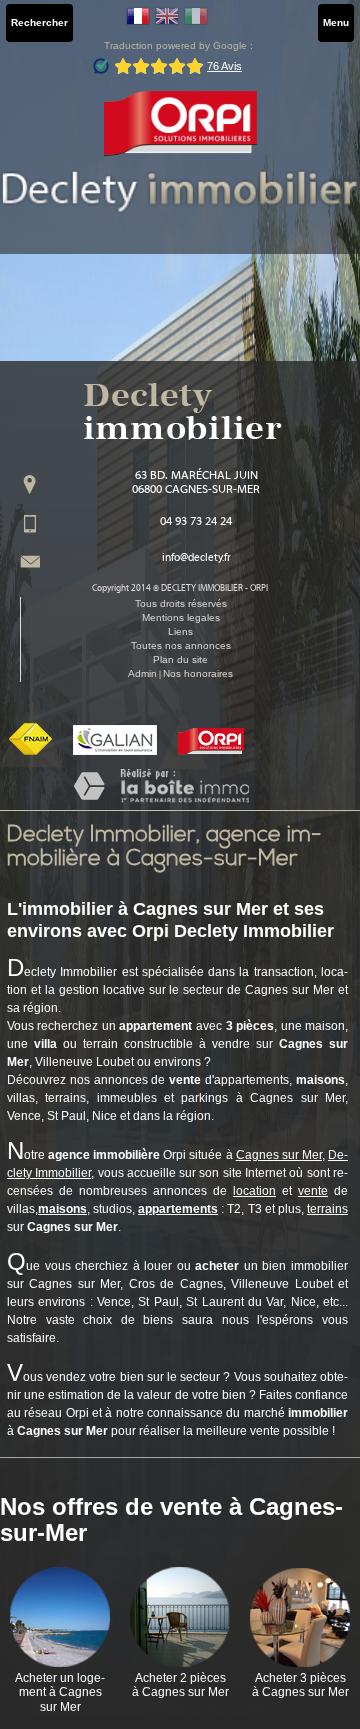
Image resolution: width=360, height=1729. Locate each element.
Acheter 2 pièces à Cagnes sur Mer (180, 1685)
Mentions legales (181, 617)
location (254, 1191)
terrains (327, 1209)
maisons (62, 1209)
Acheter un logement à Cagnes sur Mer (60, 1692)
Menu (336, 22)
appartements (178, 1209)
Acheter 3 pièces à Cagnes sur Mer (300, 1685)
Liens (180, 631)
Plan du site (180, 659)
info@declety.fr (196, 558)
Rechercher (39, 22)
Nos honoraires (198, 673)
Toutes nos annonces (181, 645)
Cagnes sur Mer (279, 1155)
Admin (142, 673)
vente (313, 1191)
